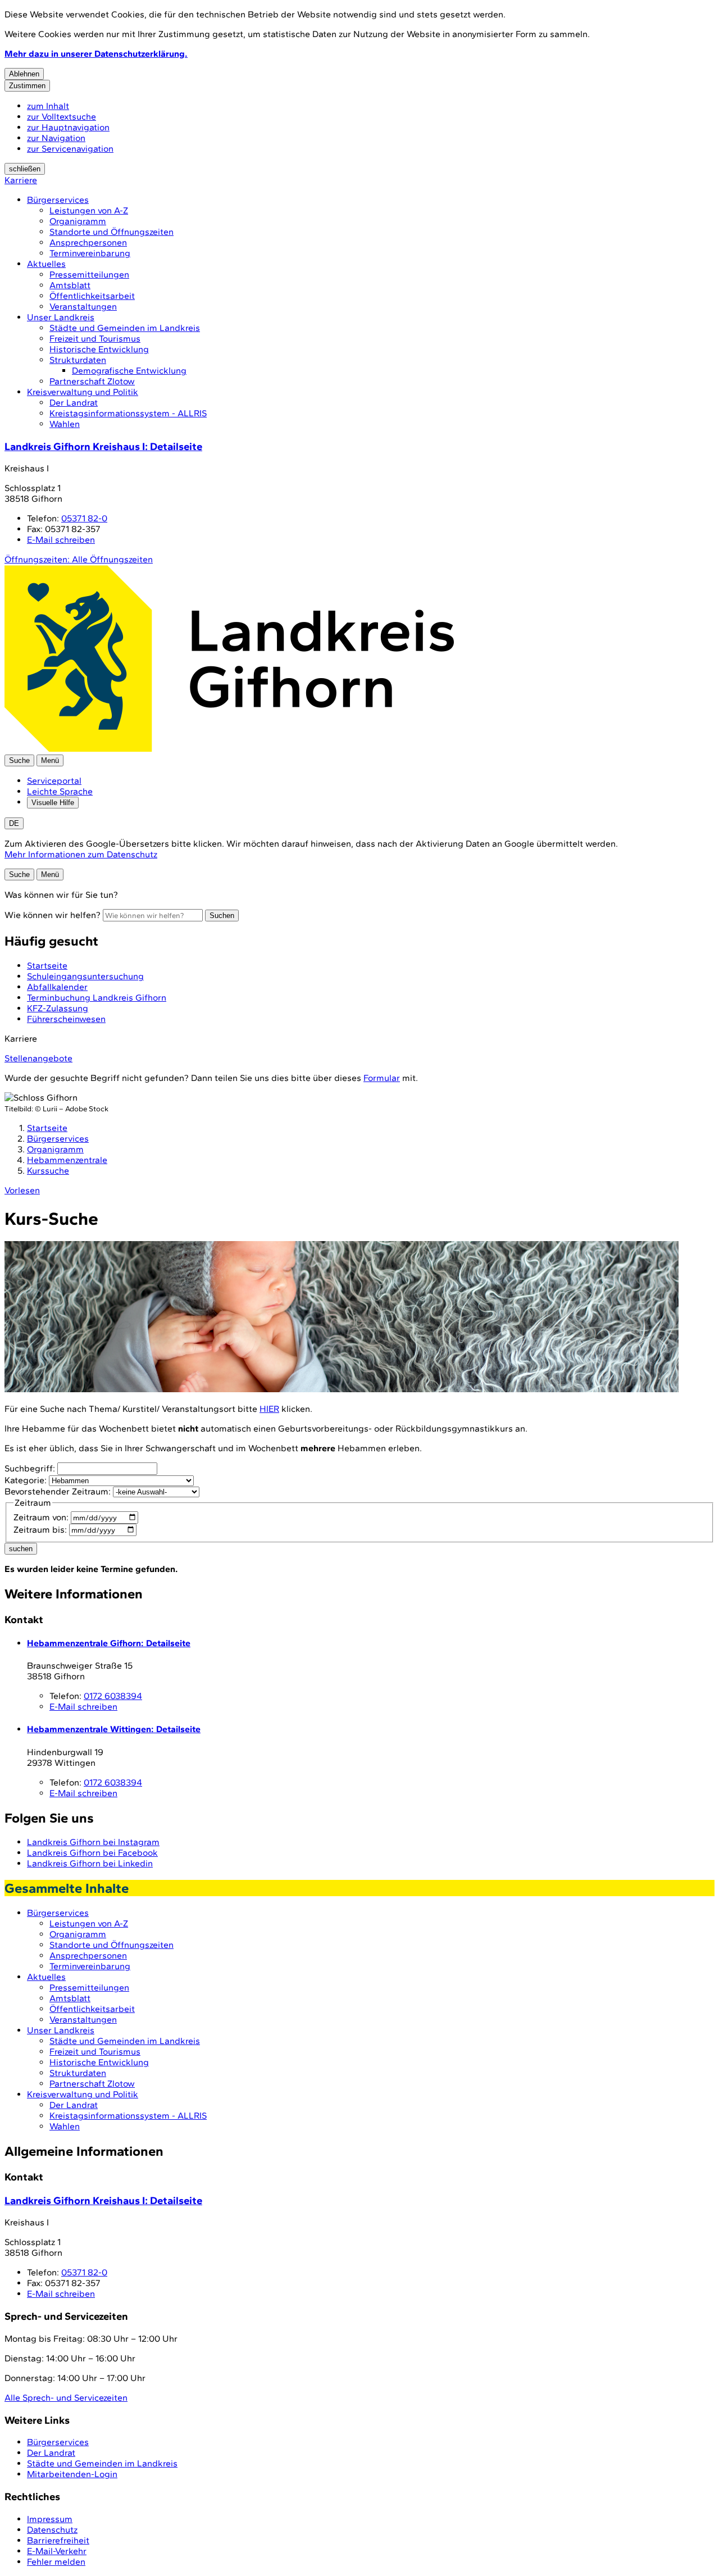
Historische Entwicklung (99, 349)
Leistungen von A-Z (89, 210)
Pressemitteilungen (89, 274)
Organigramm (78, 221)
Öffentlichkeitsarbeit (92, 296)
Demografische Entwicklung (129, 371)
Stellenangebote (38, 1058)
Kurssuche (48, 1171)
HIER (269, 1409)
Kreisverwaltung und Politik (83, 392)
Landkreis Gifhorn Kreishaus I (103, 446)
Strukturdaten (78, 360)
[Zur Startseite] (229, 749)
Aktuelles (46, 264)
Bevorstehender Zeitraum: (58, 1491)
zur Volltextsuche (62, 117)
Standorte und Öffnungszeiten (112, 232)
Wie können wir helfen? (53, 915)
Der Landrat (74, 403)
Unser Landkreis (61, 317)
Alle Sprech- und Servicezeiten (66, 2398)
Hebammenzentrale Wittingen (114, 1729)
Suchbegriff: (30, 1468)
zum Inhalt (48, 106)
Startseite (47, 1128)
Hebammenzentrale (67, 1160)
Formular (382, 1078)
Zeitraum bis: (40, 1530)
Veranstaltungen (83, 306)
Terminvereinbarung (90, 253)
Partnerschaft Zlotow (92, 381)
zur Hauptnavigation (68, 127)
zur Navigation (56, 138)
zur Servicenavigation (70, 149)
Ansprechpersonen (88, 242)
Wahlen (65, 424)
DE (14, 823)
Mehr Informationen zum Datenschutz (81, 854)
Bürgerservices (58, 200)
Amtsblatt (70, 285)
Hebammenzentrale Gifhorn (109, 1643)
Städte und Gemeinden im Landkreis (125, 328)
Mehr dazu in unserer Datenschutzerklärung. (96, 54)
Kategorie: (26, 1480)
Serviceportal (54, 781)
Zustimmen (27, 86)
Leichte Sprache (60, 791)
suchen (21, 1549)
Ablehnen (24, 74)
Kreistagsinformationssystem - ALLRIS (128, 413)
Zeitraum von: (41, 1517)
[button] (342, 1318)
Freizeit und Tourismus (95, 339)
